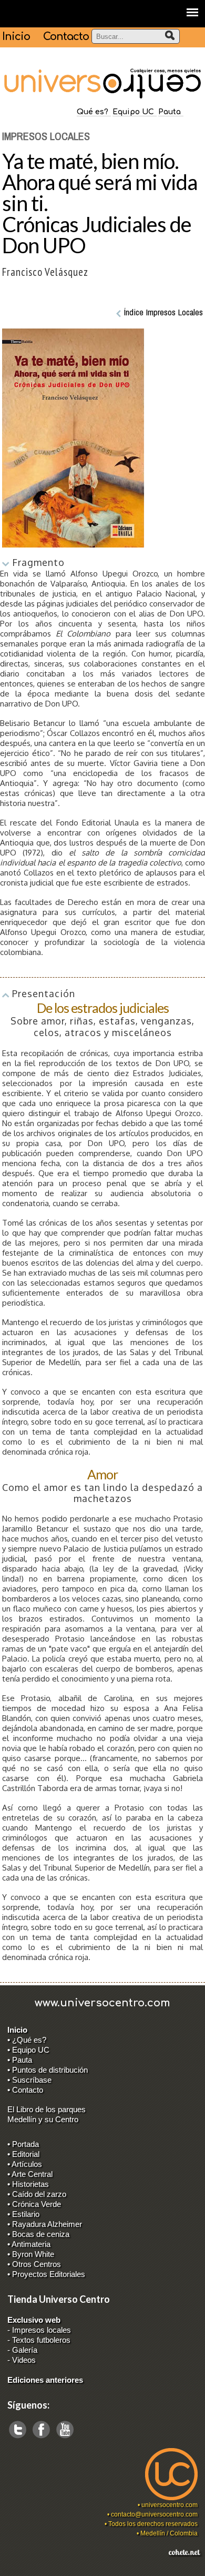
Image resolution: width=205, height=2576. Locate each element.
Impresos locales (42, 2330)
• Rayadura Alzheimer (45, 2224)
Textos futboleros (41, 2340)
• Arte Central (30, 2174)
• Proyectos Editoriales (46, 2274)
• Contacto (25, 2090)
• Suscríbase (29, 2080)
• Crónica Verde (34, 2204)
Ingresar (14, 2571)
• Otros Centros (34, 2264)
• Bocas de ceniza (38, 2234)
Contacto (66, 37)
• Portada (23, 2144)
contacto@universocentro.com (154, 2514)
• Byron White (31, 2254)
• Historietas (28, 2184)
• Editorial (23, 2154)
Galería (25, 2350)
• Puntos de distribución (48, 2070)
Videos (24, 2360)
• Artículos (25, 2164)
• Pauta (20, 2060)
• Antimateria (29, 2244)
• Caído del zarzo (37, 2194)
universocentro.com (170, 2505)
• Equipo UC (28, 2050)
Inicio (16, 37)
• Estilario (23, 2214)
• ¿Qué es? (27, 2040)
